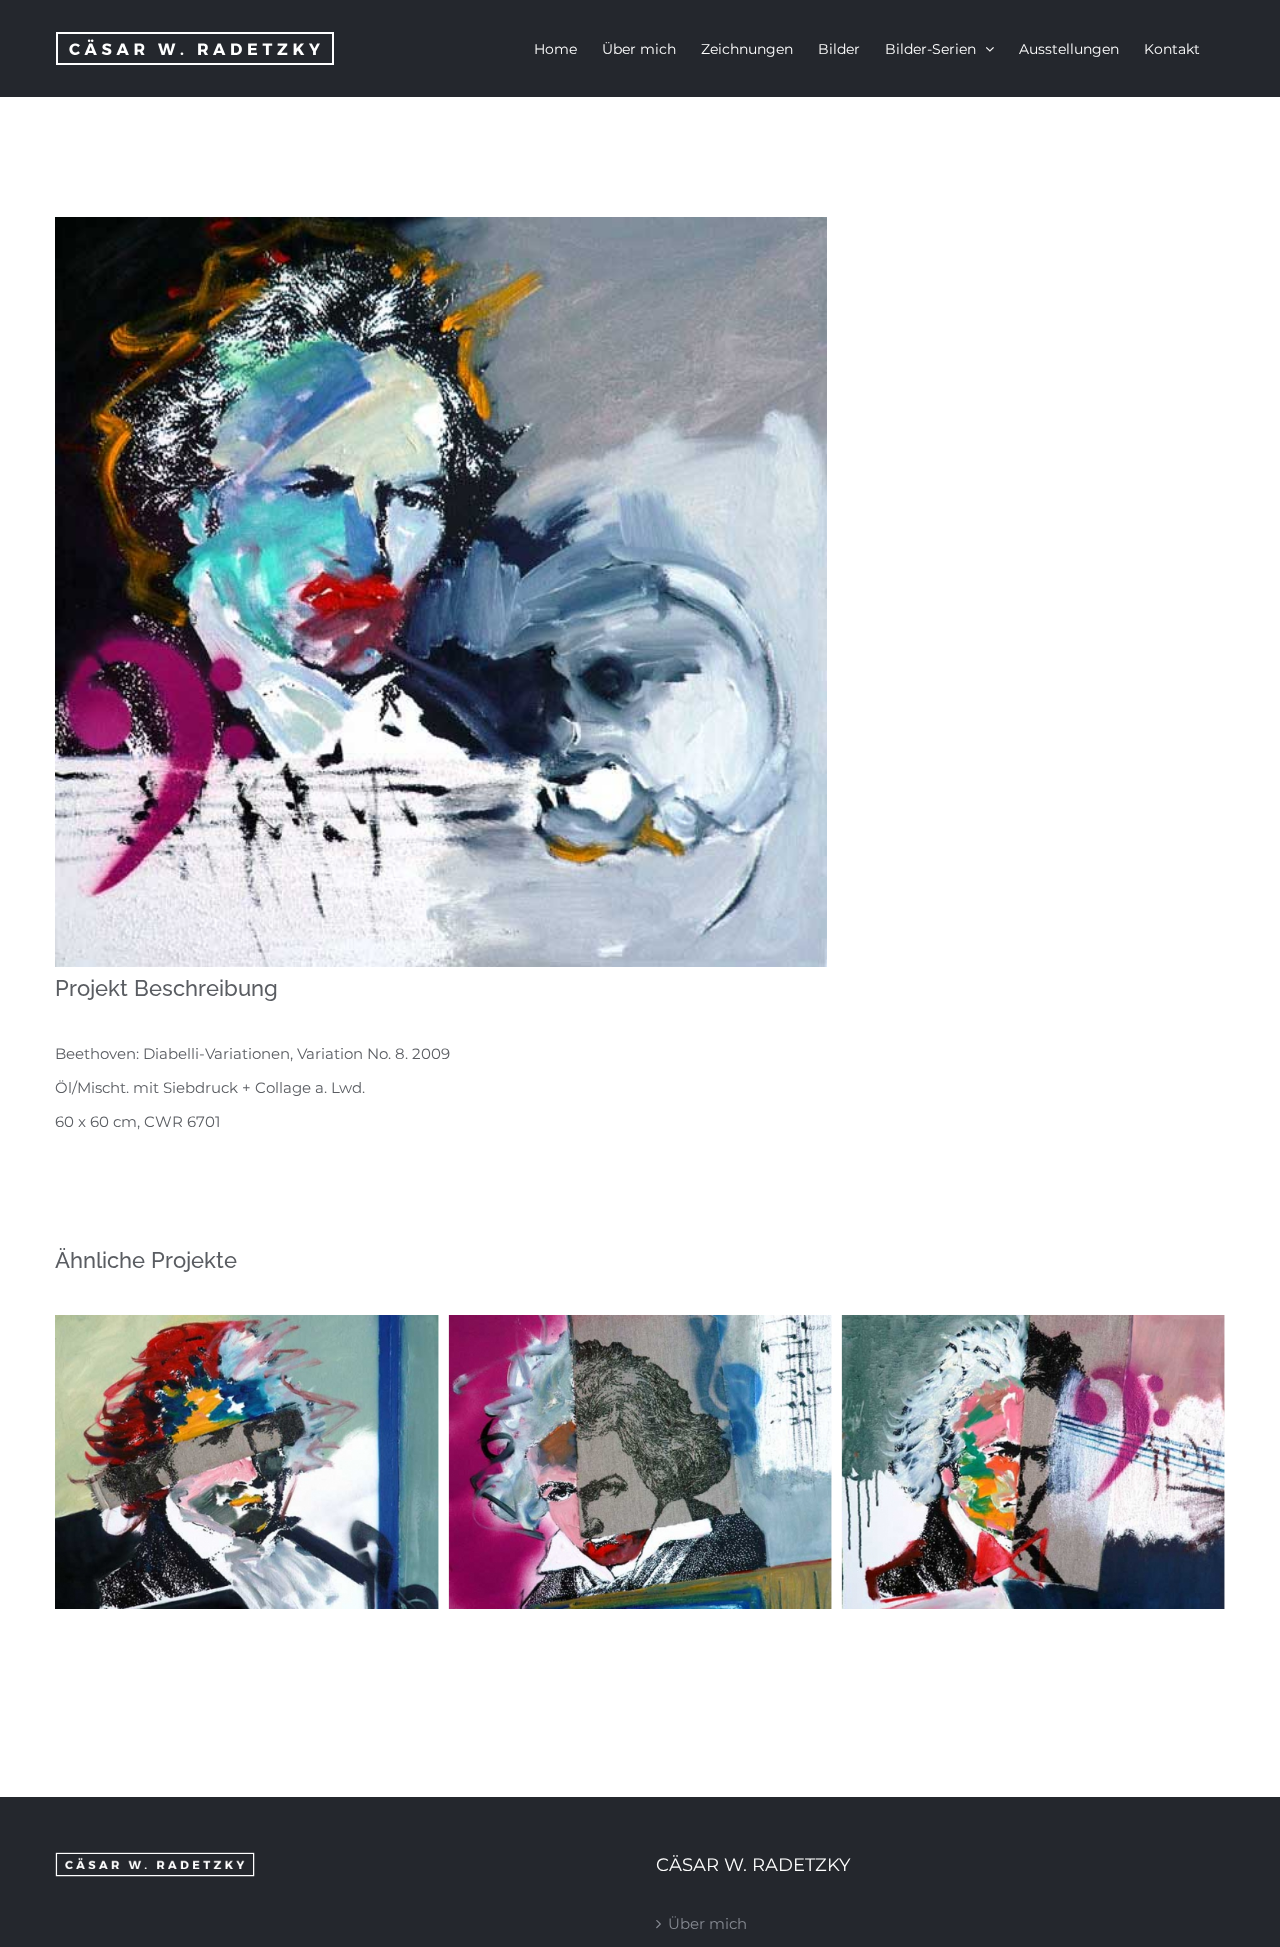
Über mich (707, 1923)
